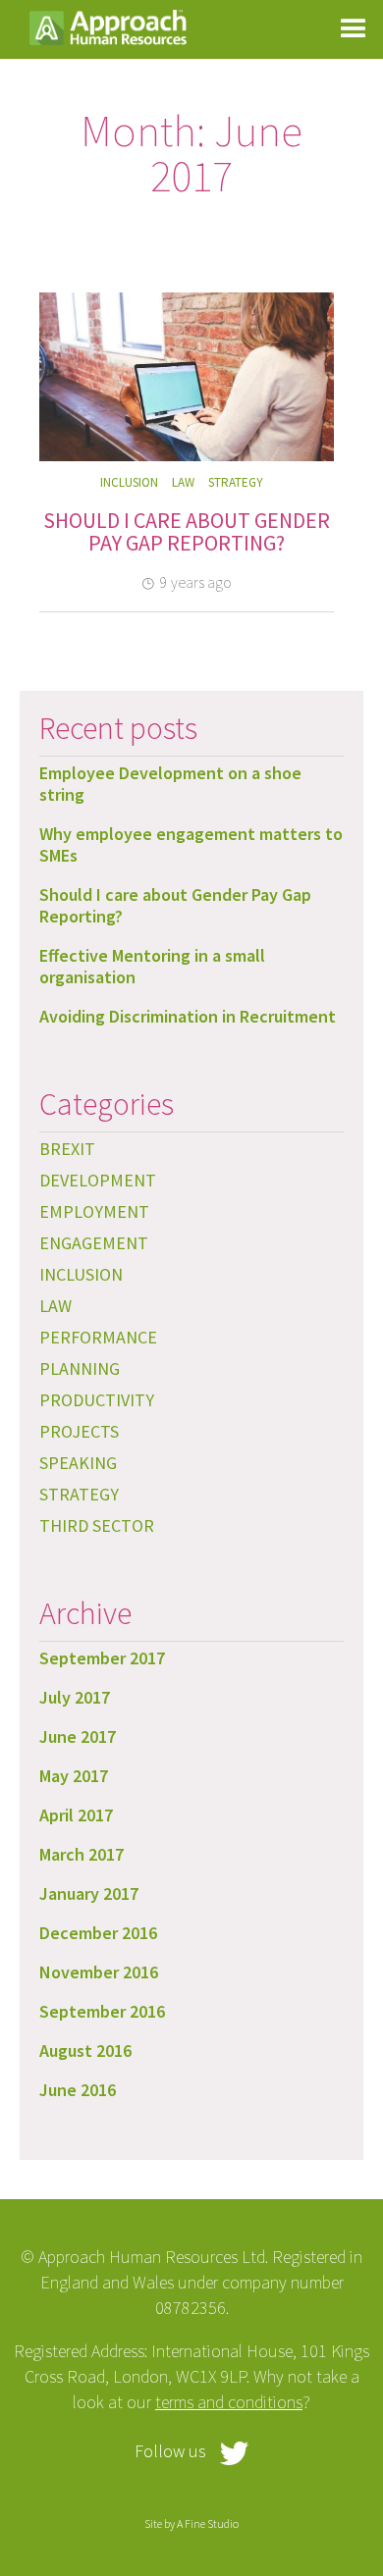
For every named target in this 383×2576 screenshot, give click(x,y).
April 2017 (76, 1815)
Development (98, 1180)
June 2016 (78, 2090)
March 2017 (82, 1854)
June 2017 (78, 1736)
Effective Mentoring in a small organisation (152, 966)
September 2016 (102, 2011)
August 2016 (85, 2050)
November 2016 (99, 1972)
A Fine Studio (208, 2523)
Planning (80, 1368)
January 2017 (89, 1893)
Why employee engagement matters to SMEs (191, 844)
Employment (94, 1211)
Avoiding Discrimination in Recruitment (188, 1016)
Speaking (78, 1463)
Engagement (94, 1243)
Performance (98, 1337)
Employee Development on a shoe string (170, 784)
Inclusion (129, 482)
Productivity (97, 1400)
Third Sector (97, 1525)
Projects (79, 1431)
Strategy (236, 482)
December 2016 (98, 1933)
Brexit (67, 1149)
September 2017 (102, 1658)
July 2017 (75, 1697)
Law (183, 482)
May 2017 (74, 1776)
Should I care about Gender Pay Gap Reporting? (187, 532)
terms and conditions (229, 2402)
